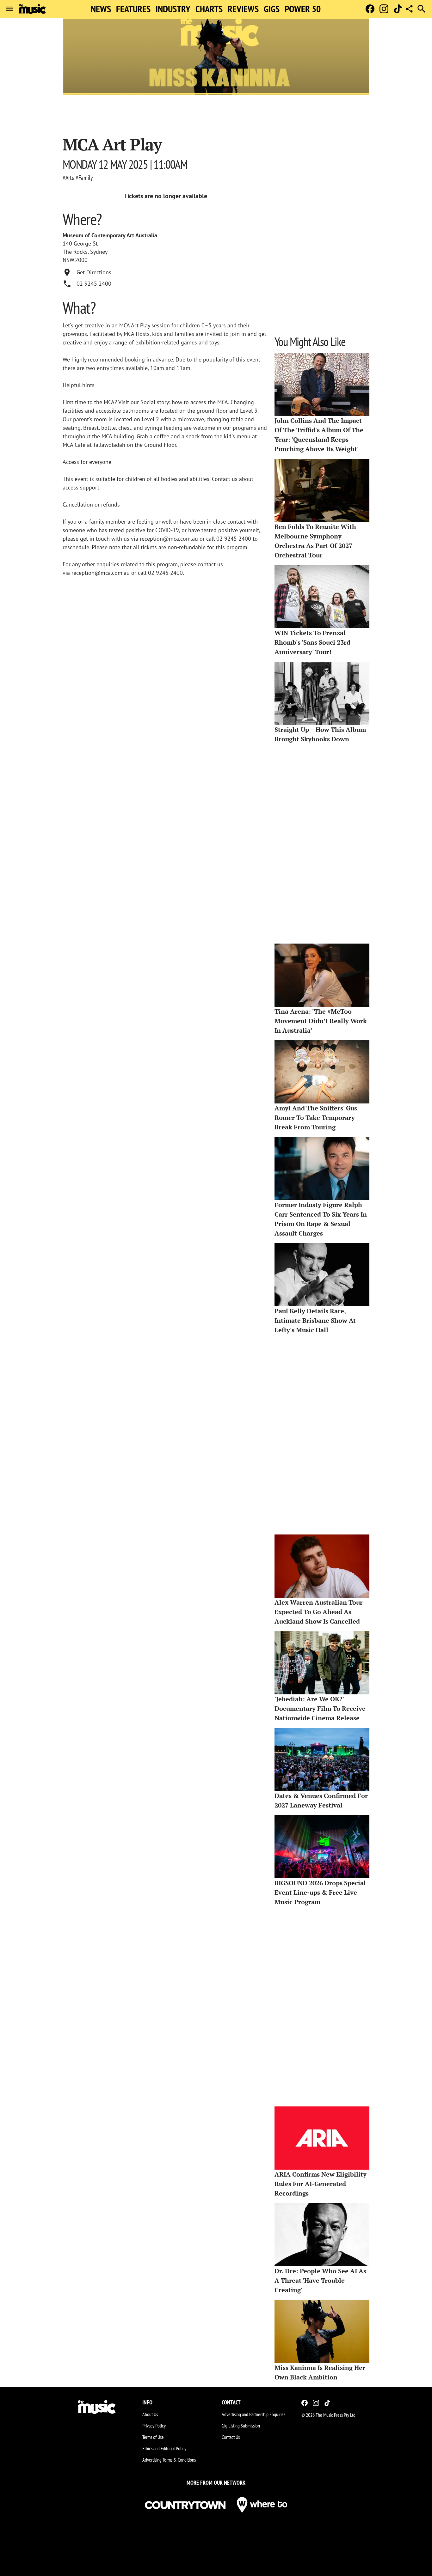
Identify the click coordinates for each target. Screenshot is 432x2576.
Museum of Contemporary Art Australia (110, 235)
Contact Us (231, 2437)
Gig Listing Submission (241, 2426)
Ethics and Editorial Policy (164, 2448)
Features (133, 9)
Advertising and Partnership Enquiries (253, 2414)
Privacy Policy (154, 2426)
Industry (173, 9)
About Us (150, 2414)
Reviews (243, 9)
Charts (209, 9)
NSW (68, 260)
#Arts (68, 178)
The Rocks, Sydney (85, 252)
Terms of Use (153, 2437)
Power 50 (303, 9)
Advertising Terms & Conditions (169, 2460)
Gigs (272, 9)
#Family (84, 178)
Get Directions (94, 272)
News (101, 9)
